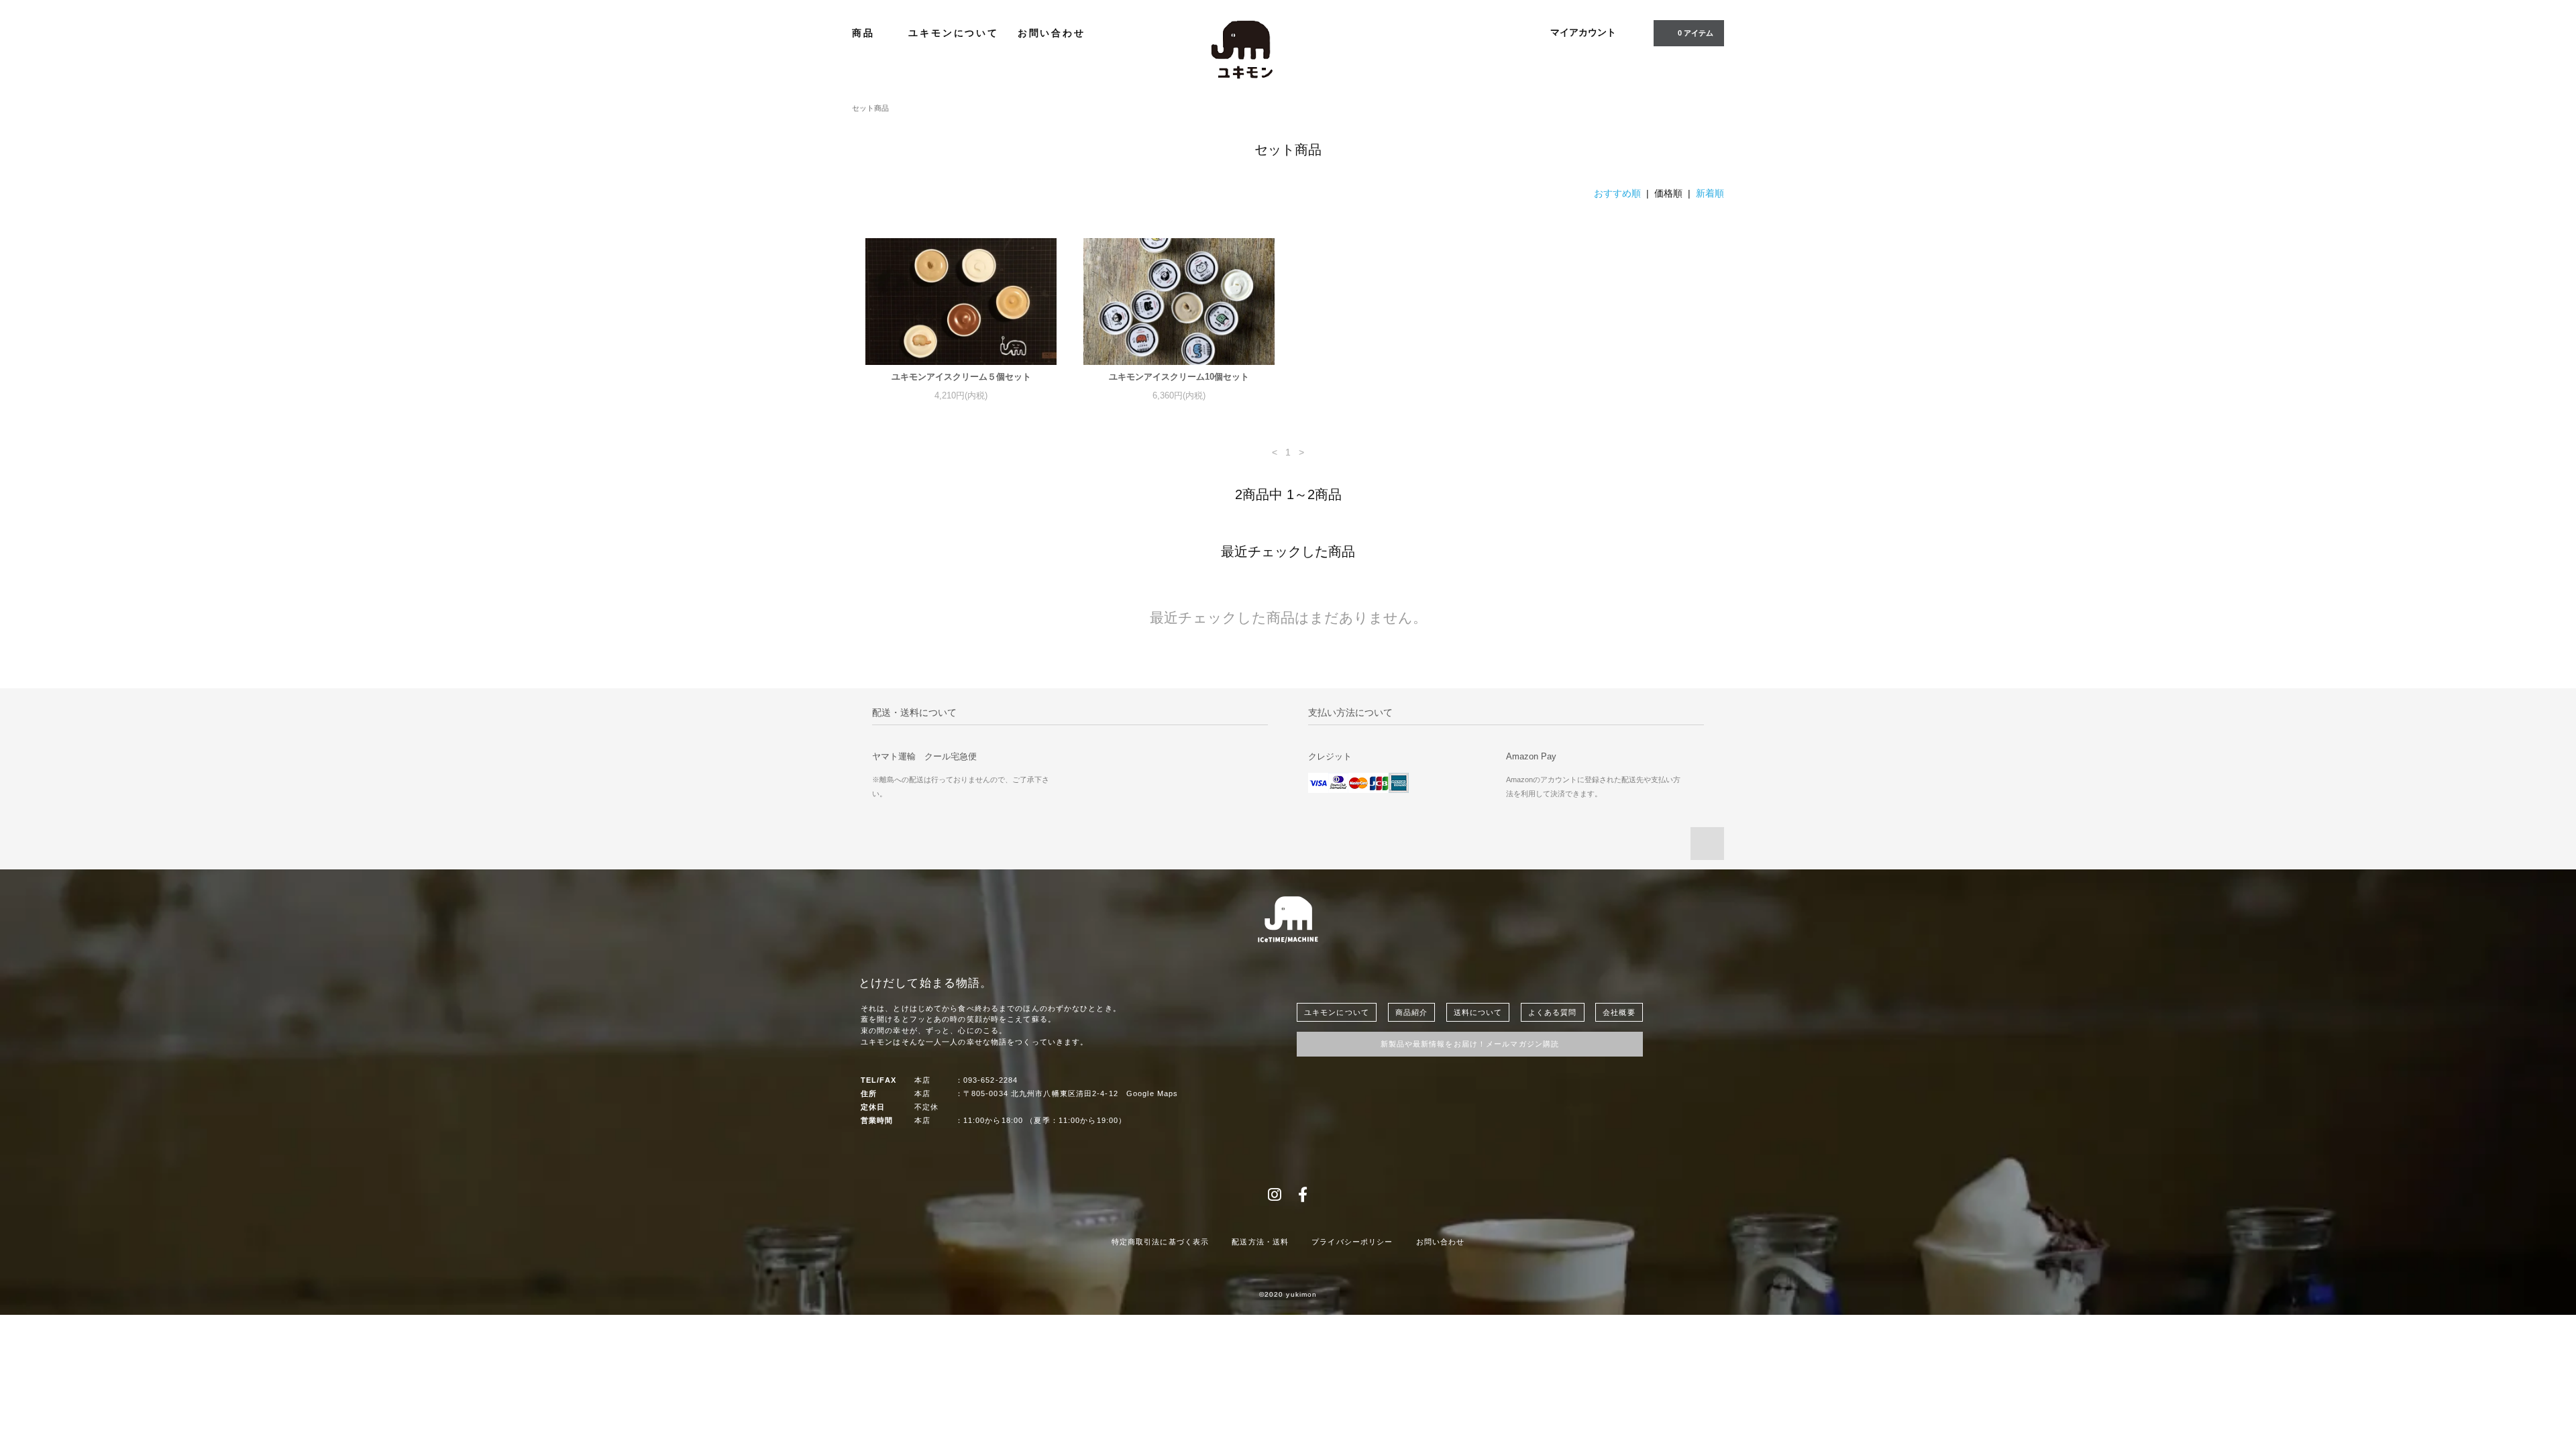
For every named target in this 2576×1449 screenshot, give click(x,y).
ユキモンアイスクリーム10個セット (1179, 377)
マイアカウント (1583, 32)
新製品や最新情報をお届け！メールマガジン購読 (1470, 1044)
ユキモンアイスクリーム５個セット (961, 377)
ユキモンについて (953, 33)
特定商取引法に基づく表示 (1160, 1242)
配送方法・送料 (1260, 1242)
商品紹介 (1411, 1012)
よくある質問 (1553, 1012)
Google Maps (1152, 1093)
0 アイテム (1696, 33)
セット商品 (870, 108)
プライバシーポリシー (1352, 1242)
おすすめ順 (1617, 193)
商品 (865, 33)
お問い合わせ (1052, 33)
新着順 (1710, 193)
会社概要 (1619, 1012)
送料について (1478, 1012)
